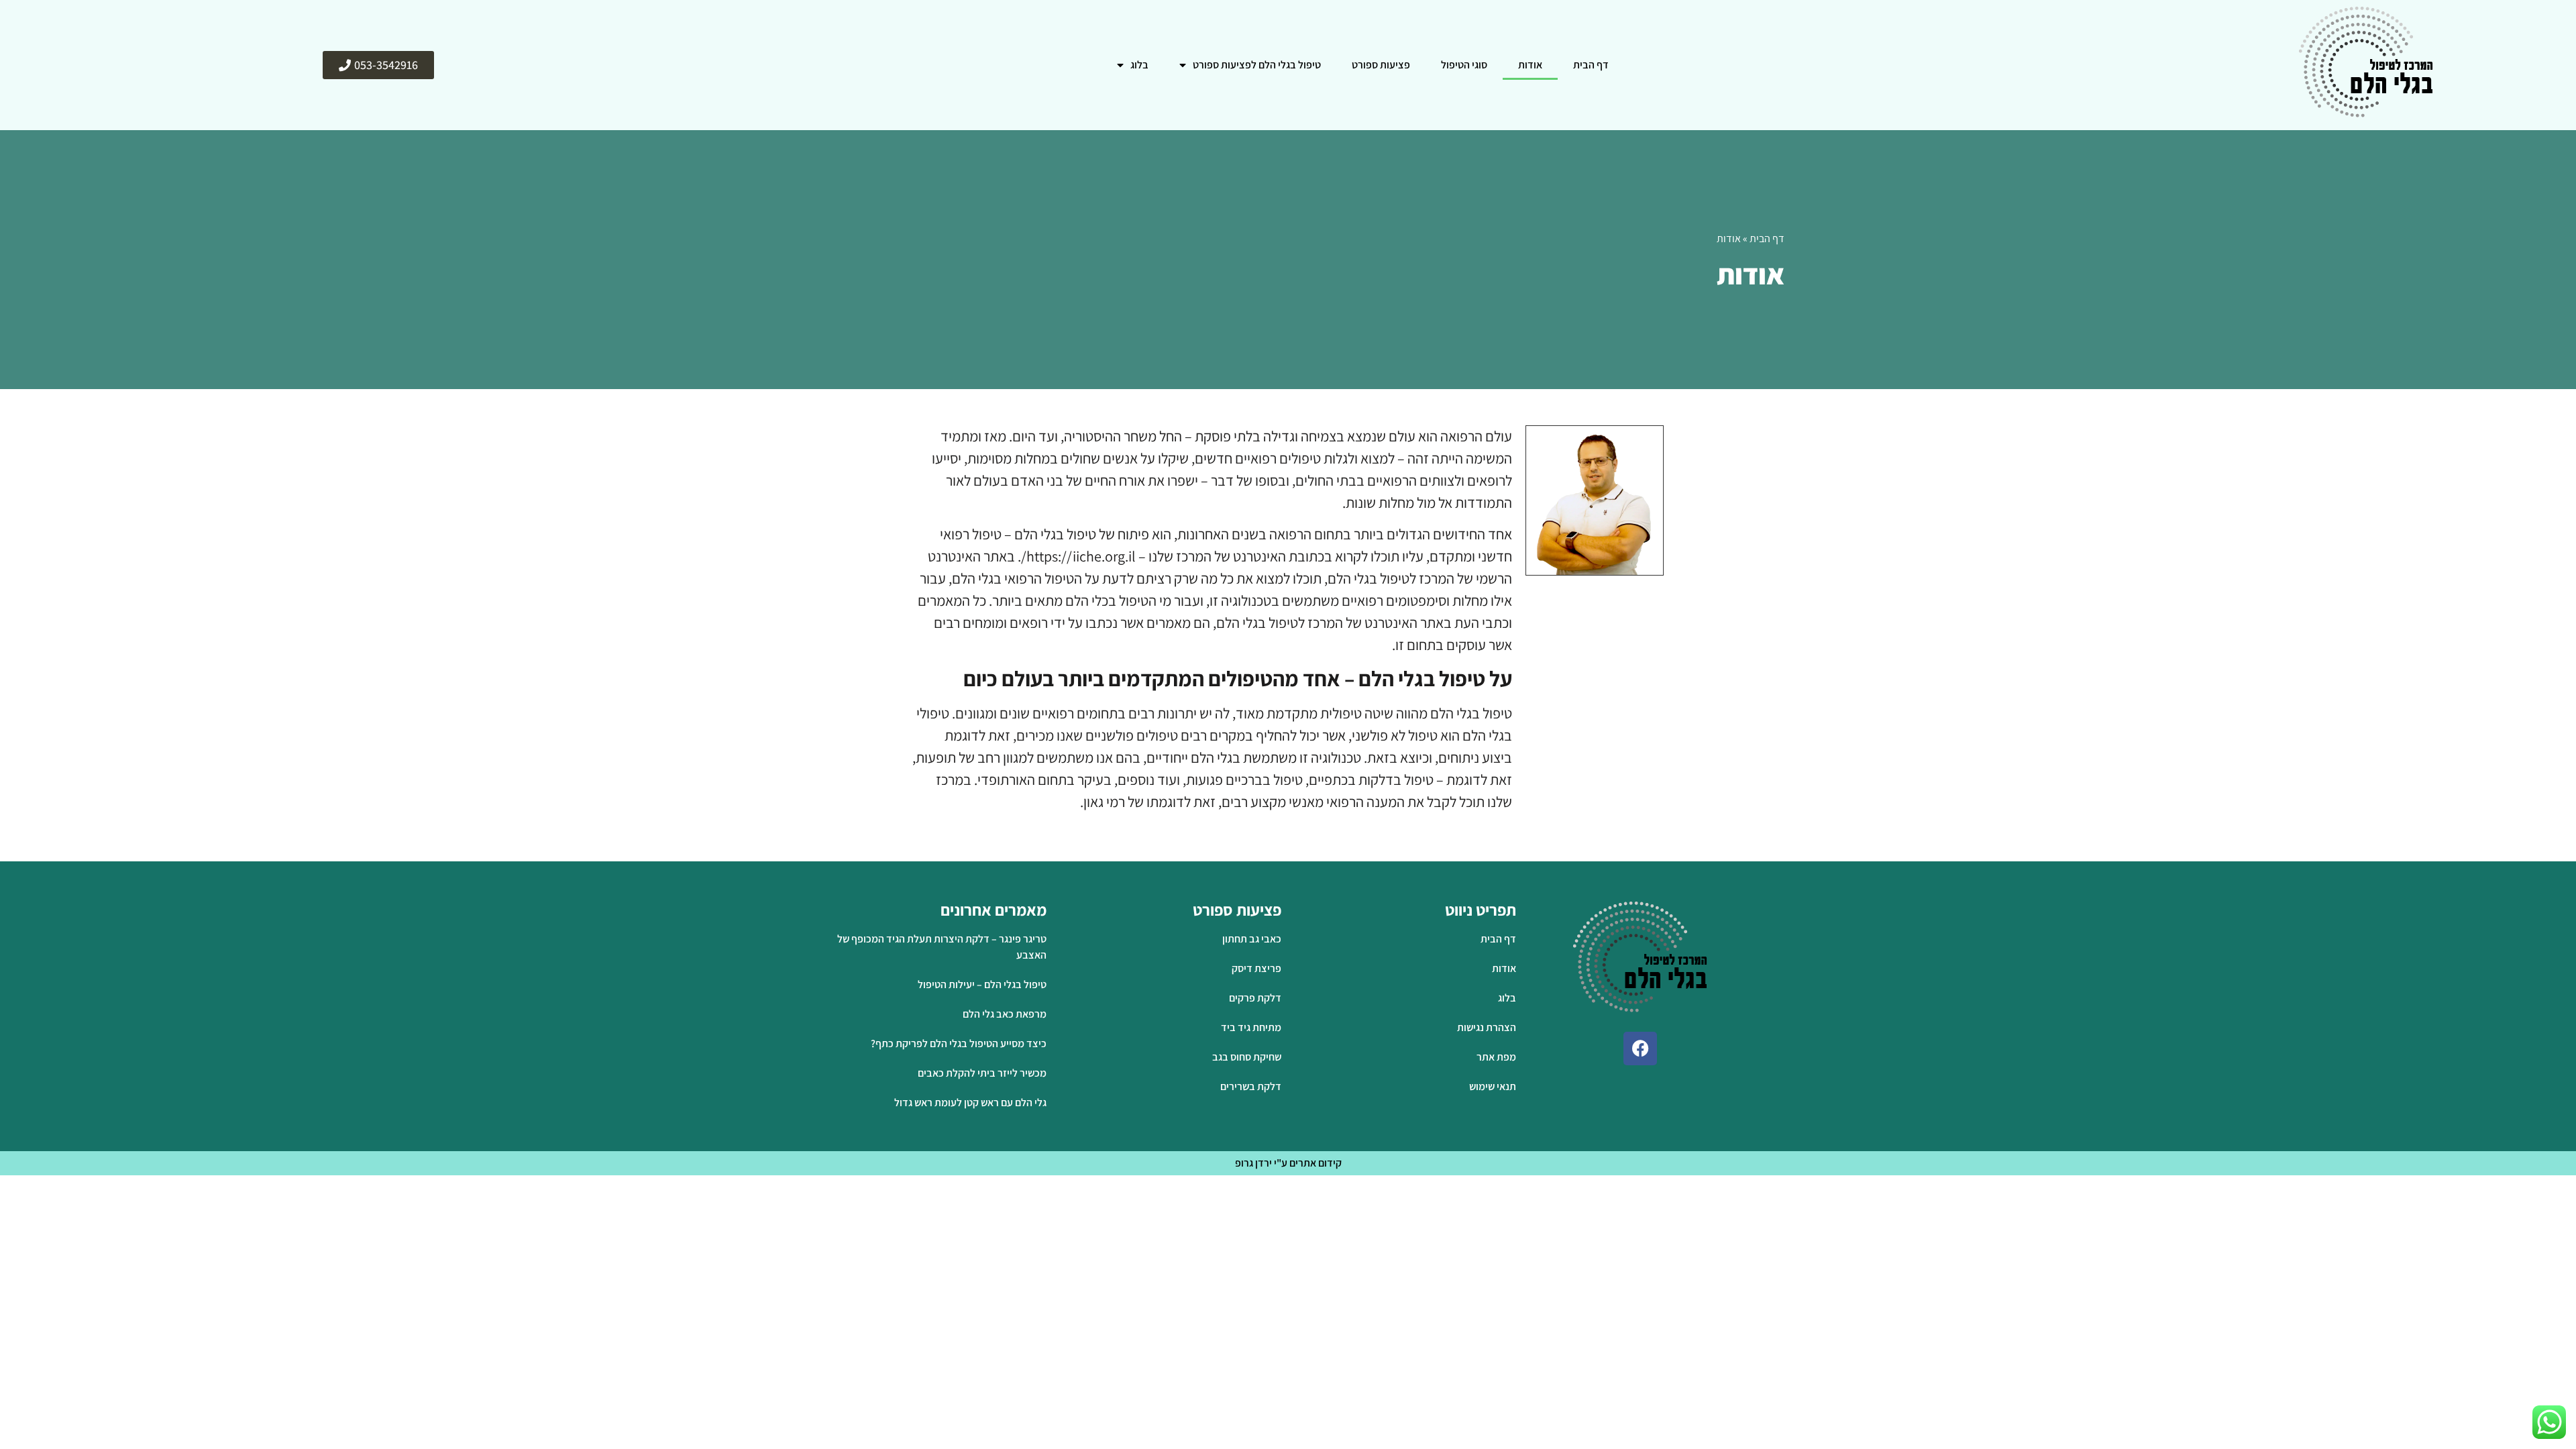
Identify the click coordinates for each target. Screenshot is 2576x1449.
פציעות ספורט (1381, 65)
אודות (1530, 65)
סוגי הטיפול (1464, 65)
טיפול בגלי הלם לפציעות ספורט (1257, 65)
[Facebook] (1640, 1049)
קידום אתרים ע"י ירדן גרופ (1288, 1163)
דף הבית (1591, 65)
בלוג (1139, 65)
